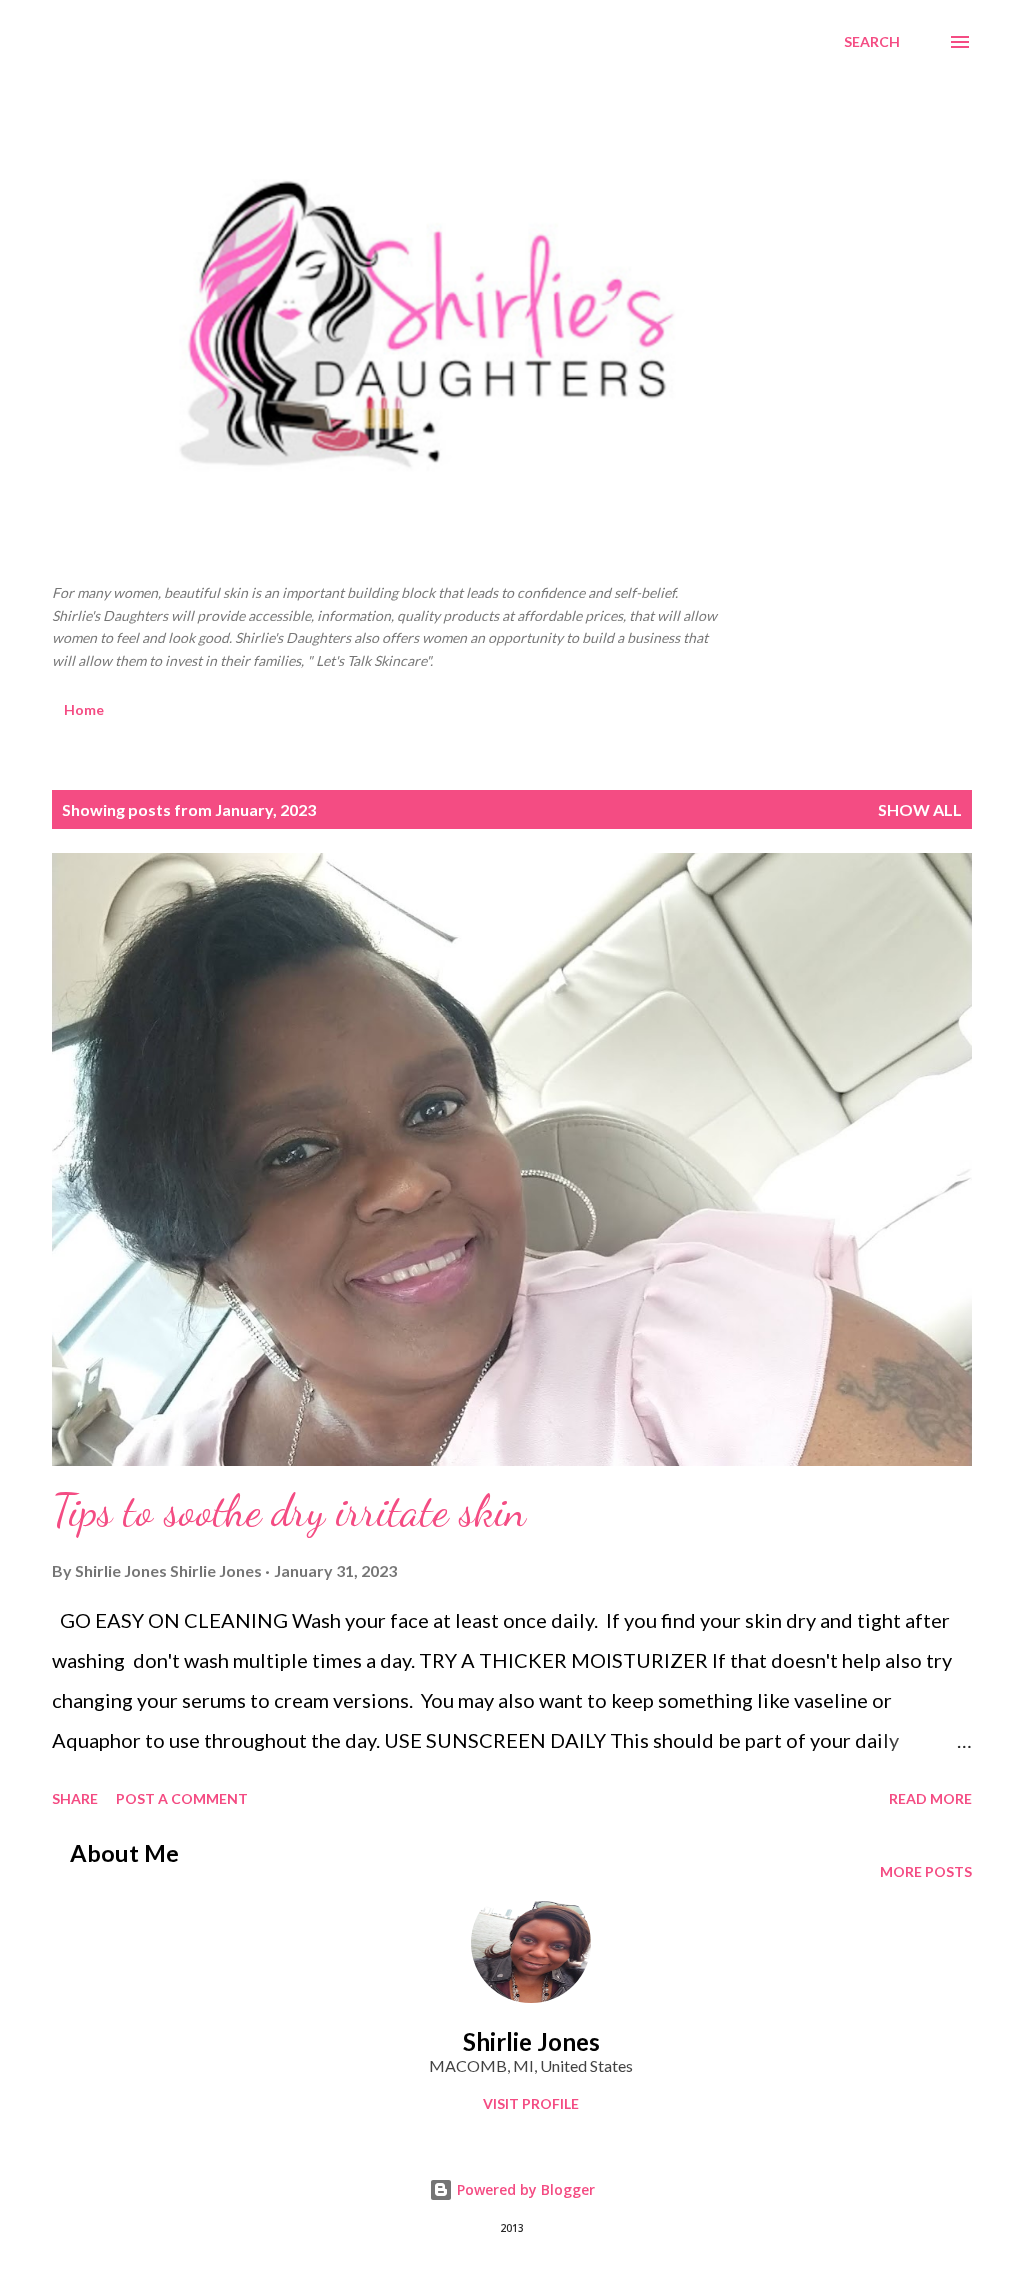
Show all (920, 809)
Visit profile (531, 2103)
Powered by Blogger (524, 2189)
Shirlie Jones (531, 2041)
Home (84, 709)
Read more (930, 1798)
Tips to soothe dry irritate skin (289, 1511)
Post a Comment (182, 1798)
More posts (926, 1871)
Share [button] (75, 1798)
